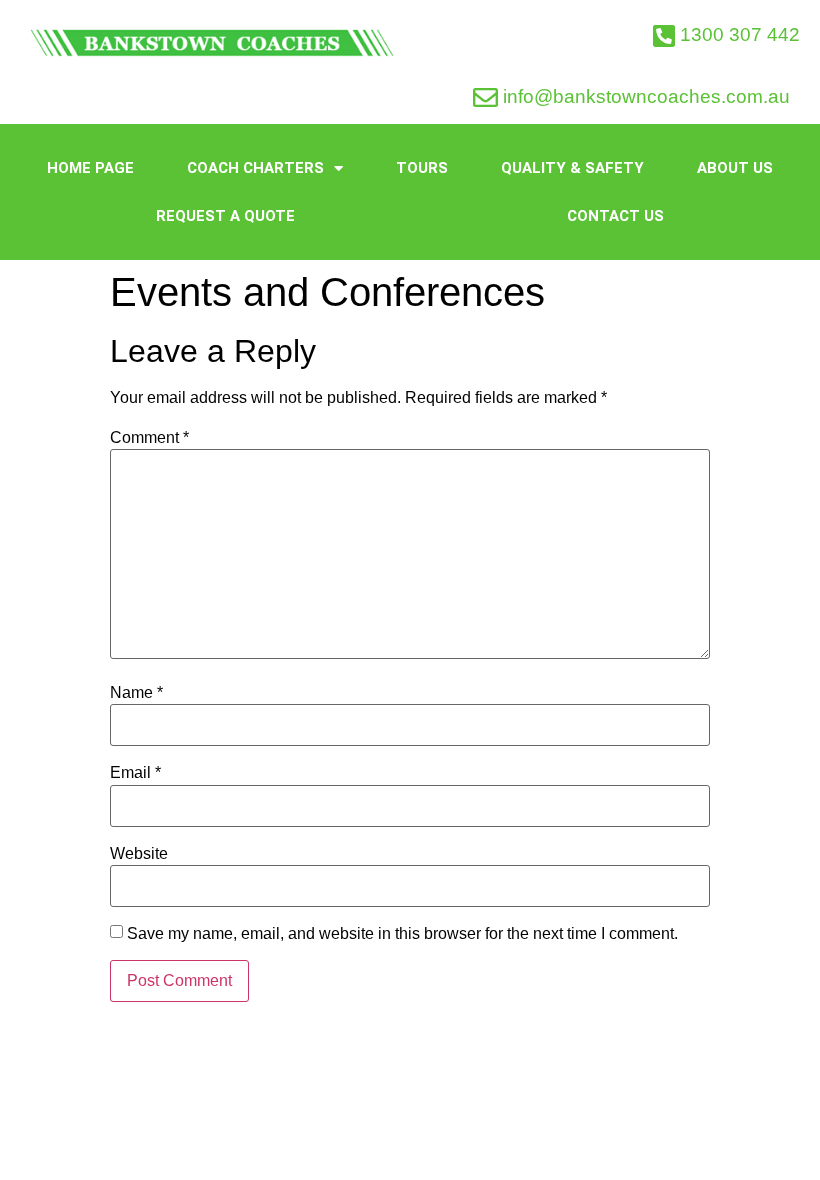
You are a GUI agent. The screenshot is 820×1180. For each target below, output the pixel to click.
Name (136, 693)
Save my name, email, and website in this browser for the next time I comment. (402, 934)
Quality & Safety (572, 168)
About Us (735, 168)
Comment (149, 438)
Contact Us (615, 216)
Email (135, 773)
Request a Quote (225, 216)
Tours (422, 168)
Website (139, 854)
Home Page (90, 168)
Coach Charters (255, 168)
